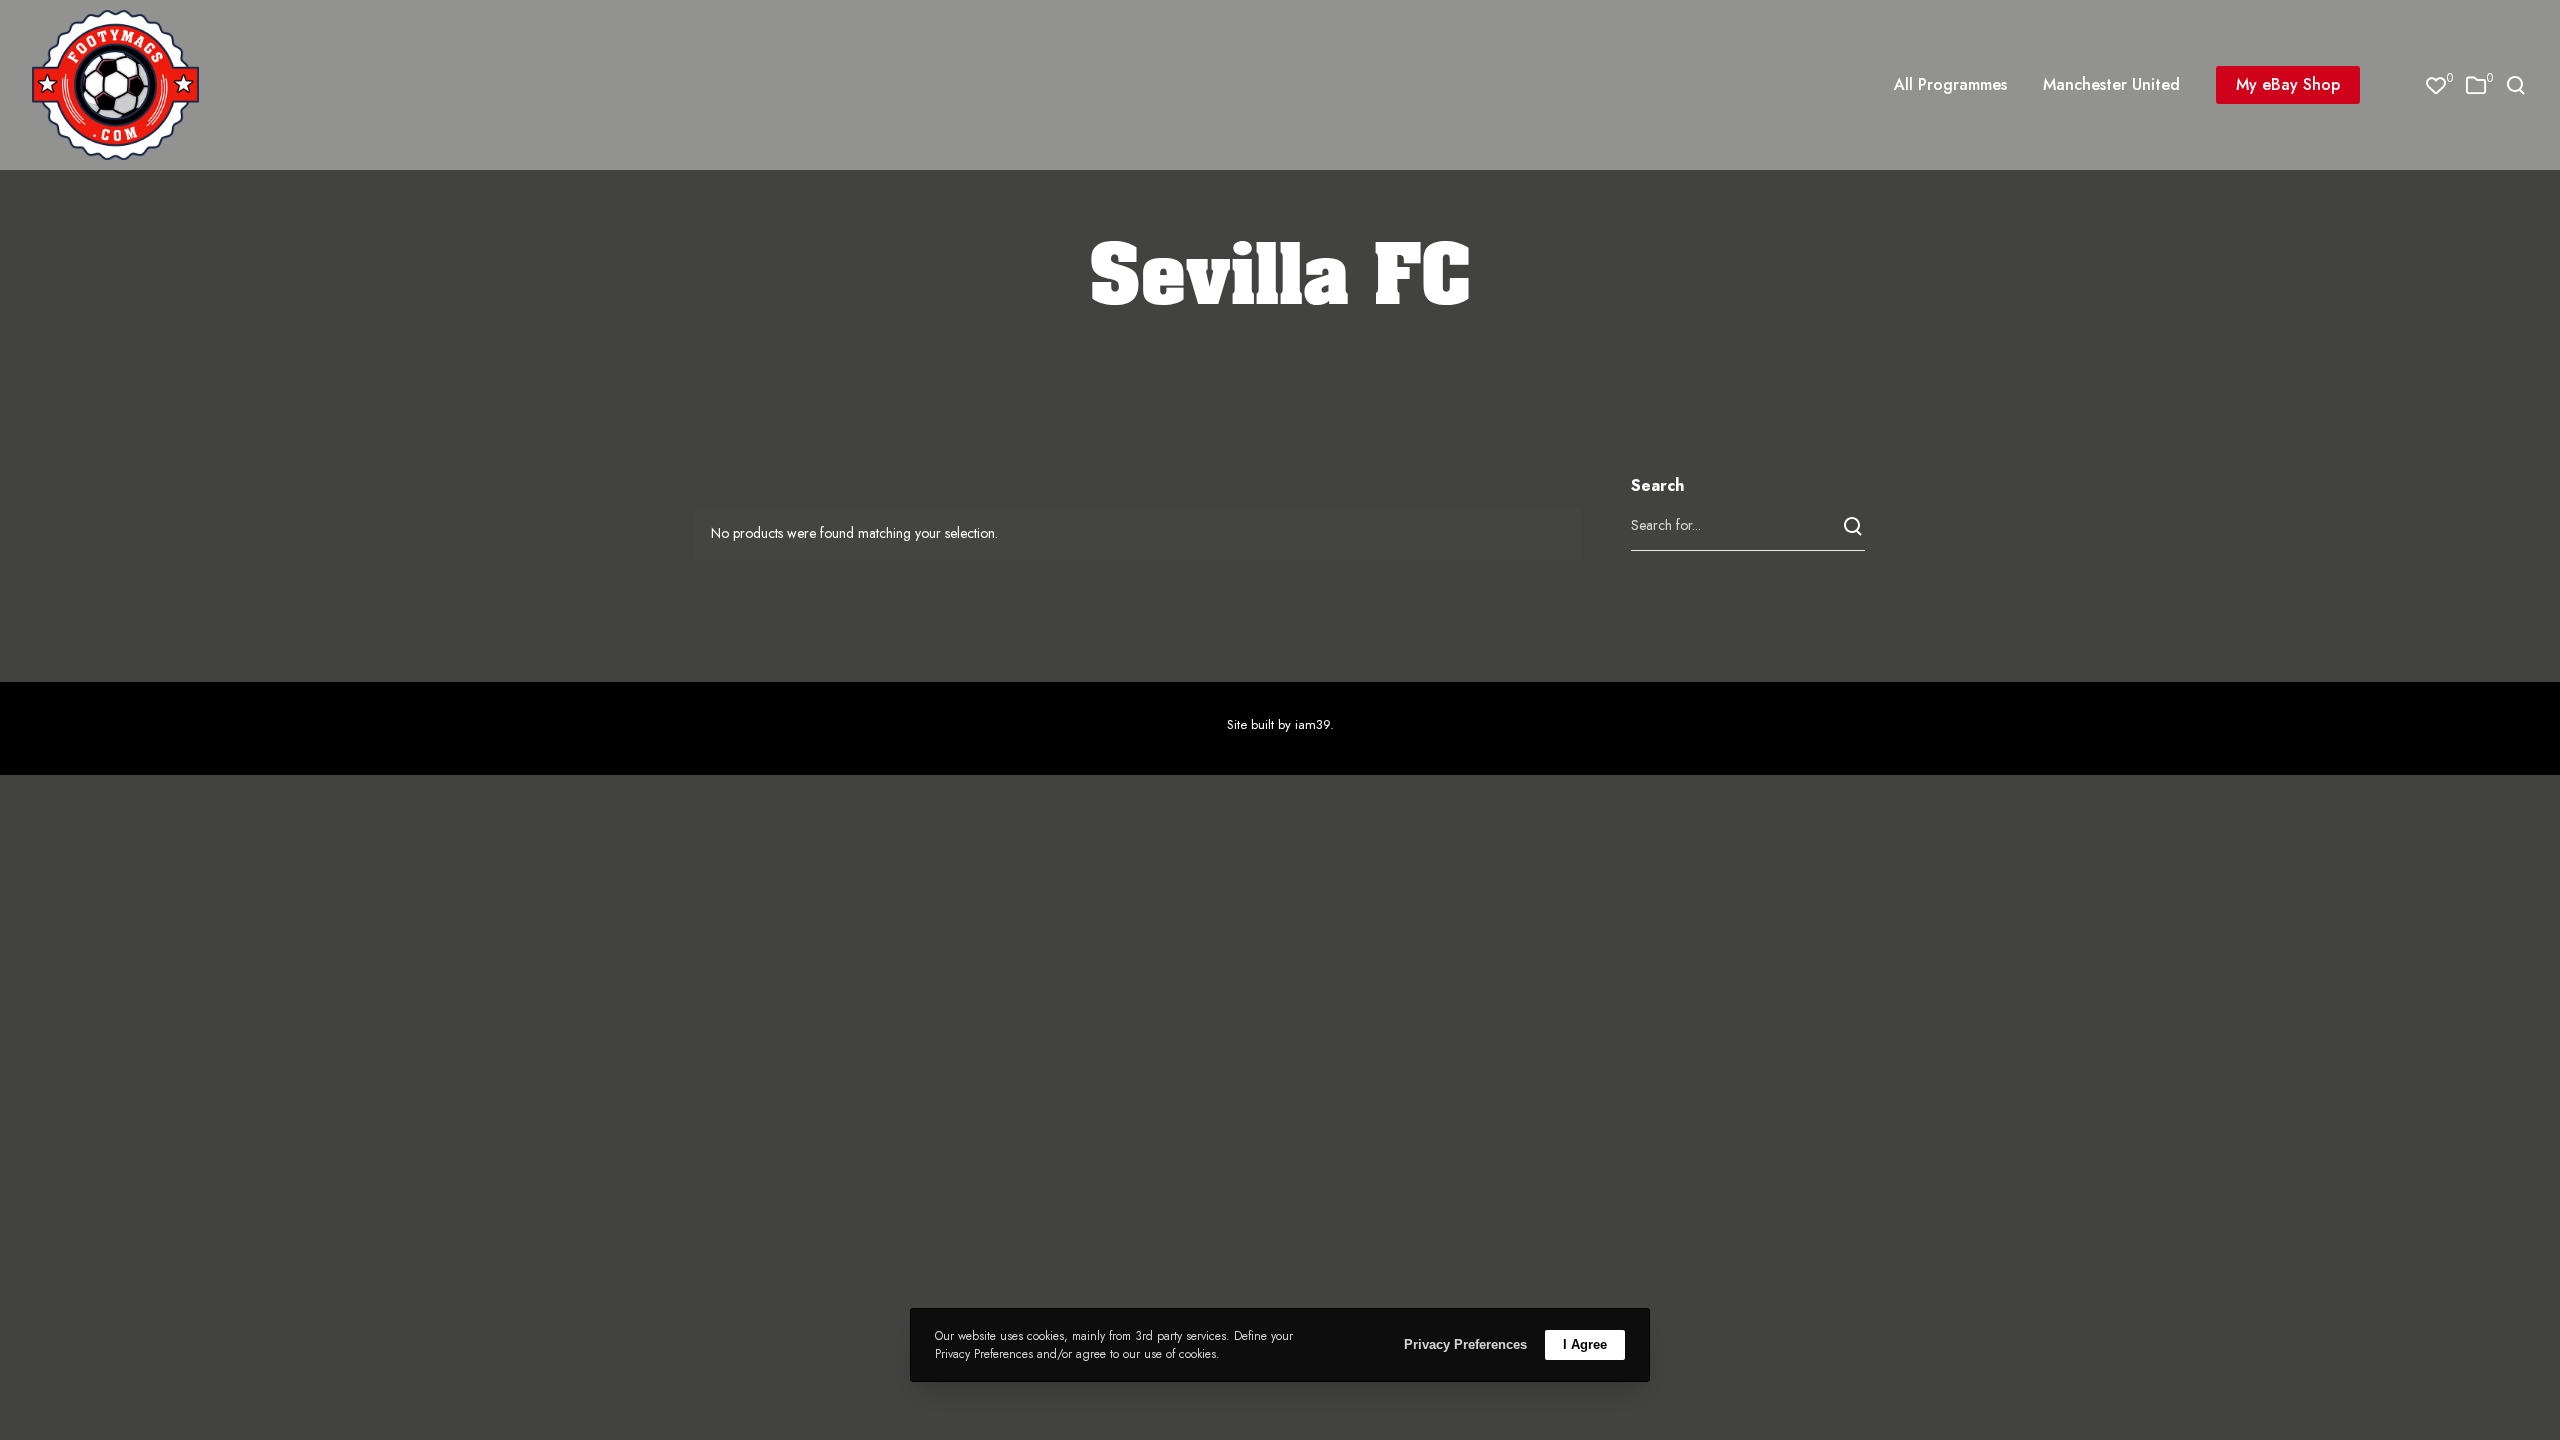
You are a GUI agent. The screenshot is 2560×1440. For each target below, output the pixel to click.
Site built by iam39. (1280, 724)
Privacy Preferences (1465, 1344)
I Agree (1585, 1344)
